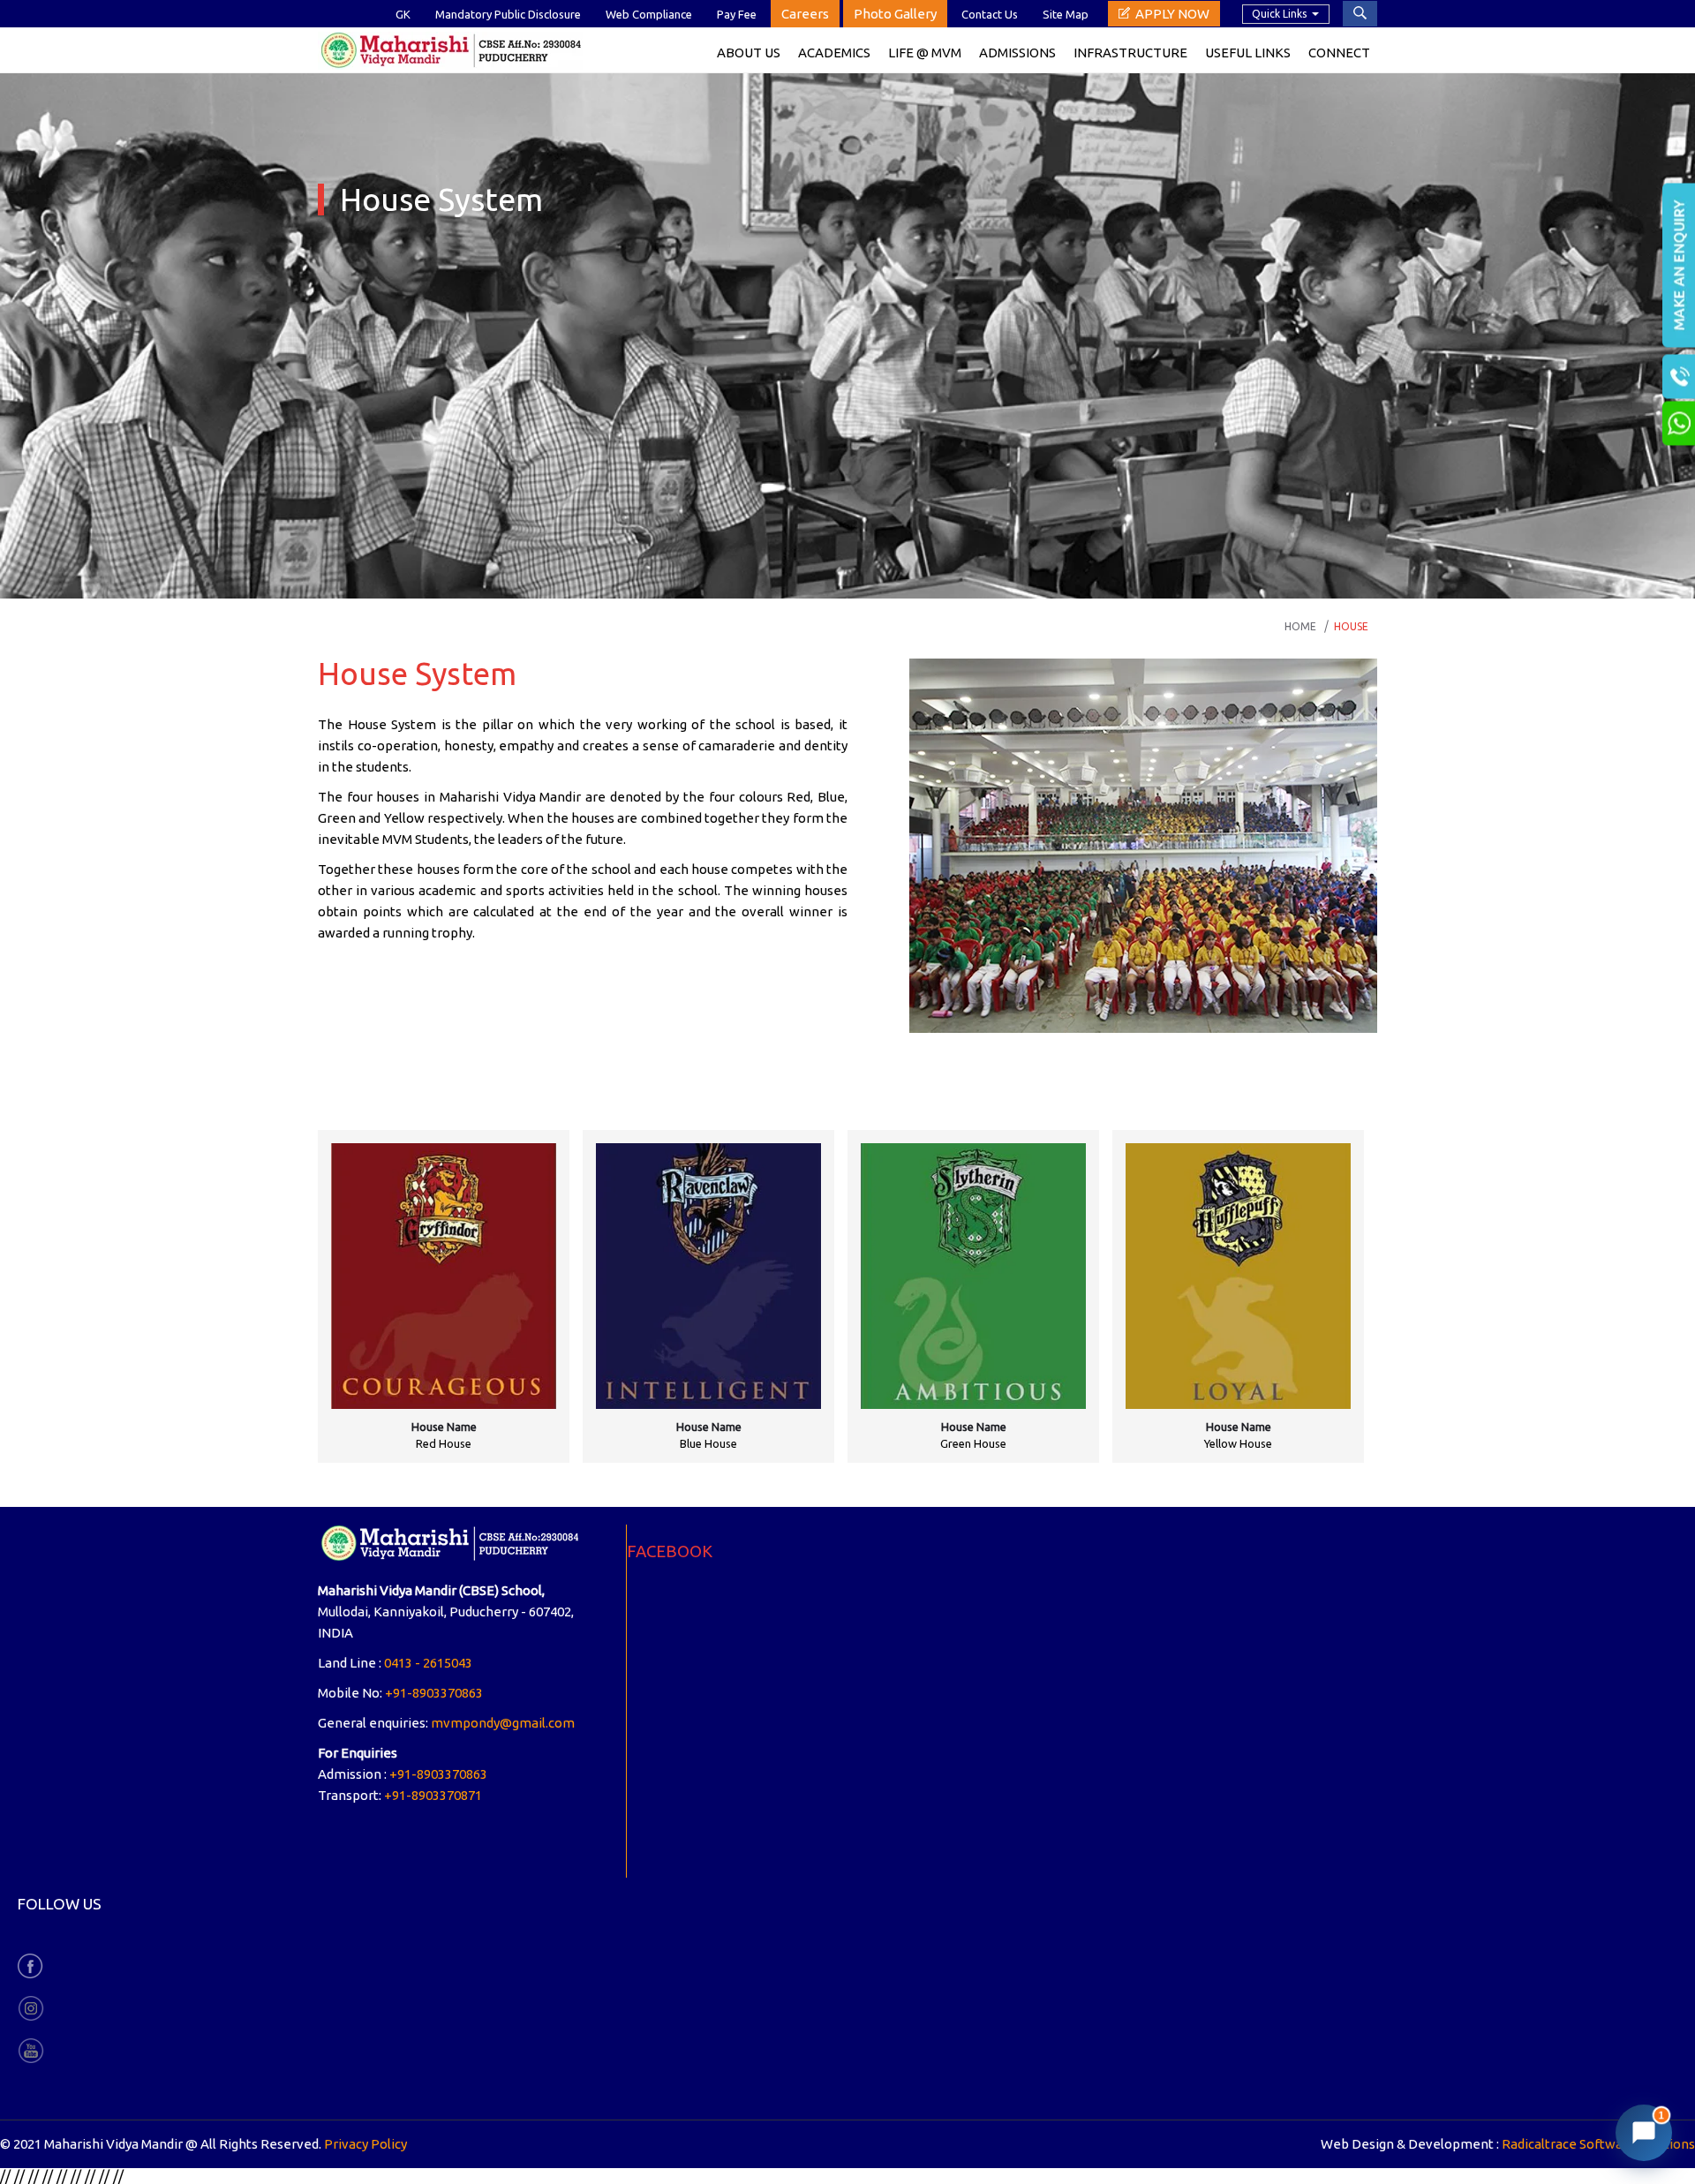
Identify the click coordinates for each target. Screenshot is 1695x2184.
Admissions (1017, 53)
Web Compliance (649, 14)
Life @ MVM (925, 53)
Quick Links (1279, 14)
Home (1300, 626)
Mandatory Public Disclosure (508, 14)
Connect (1339, 53)
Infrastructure (1130, 53)
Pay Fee (737, 14)
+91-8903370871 (433, 1795)
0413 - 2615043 (428, 1663)
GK (403, 14)
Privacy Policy (365, 2144)
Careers (805, 14)
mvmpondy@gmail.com (503, 1723)
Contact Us (990, 14)
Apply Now (1172, 14)
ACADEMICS (834, 53)
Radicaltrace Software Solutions (1598, 2144)
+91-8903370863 (434, 1693)
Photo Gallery (895, 14)
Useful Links (1248, 53)
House (1351, 626)
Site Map (1066, 14)
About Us (749, 53)
